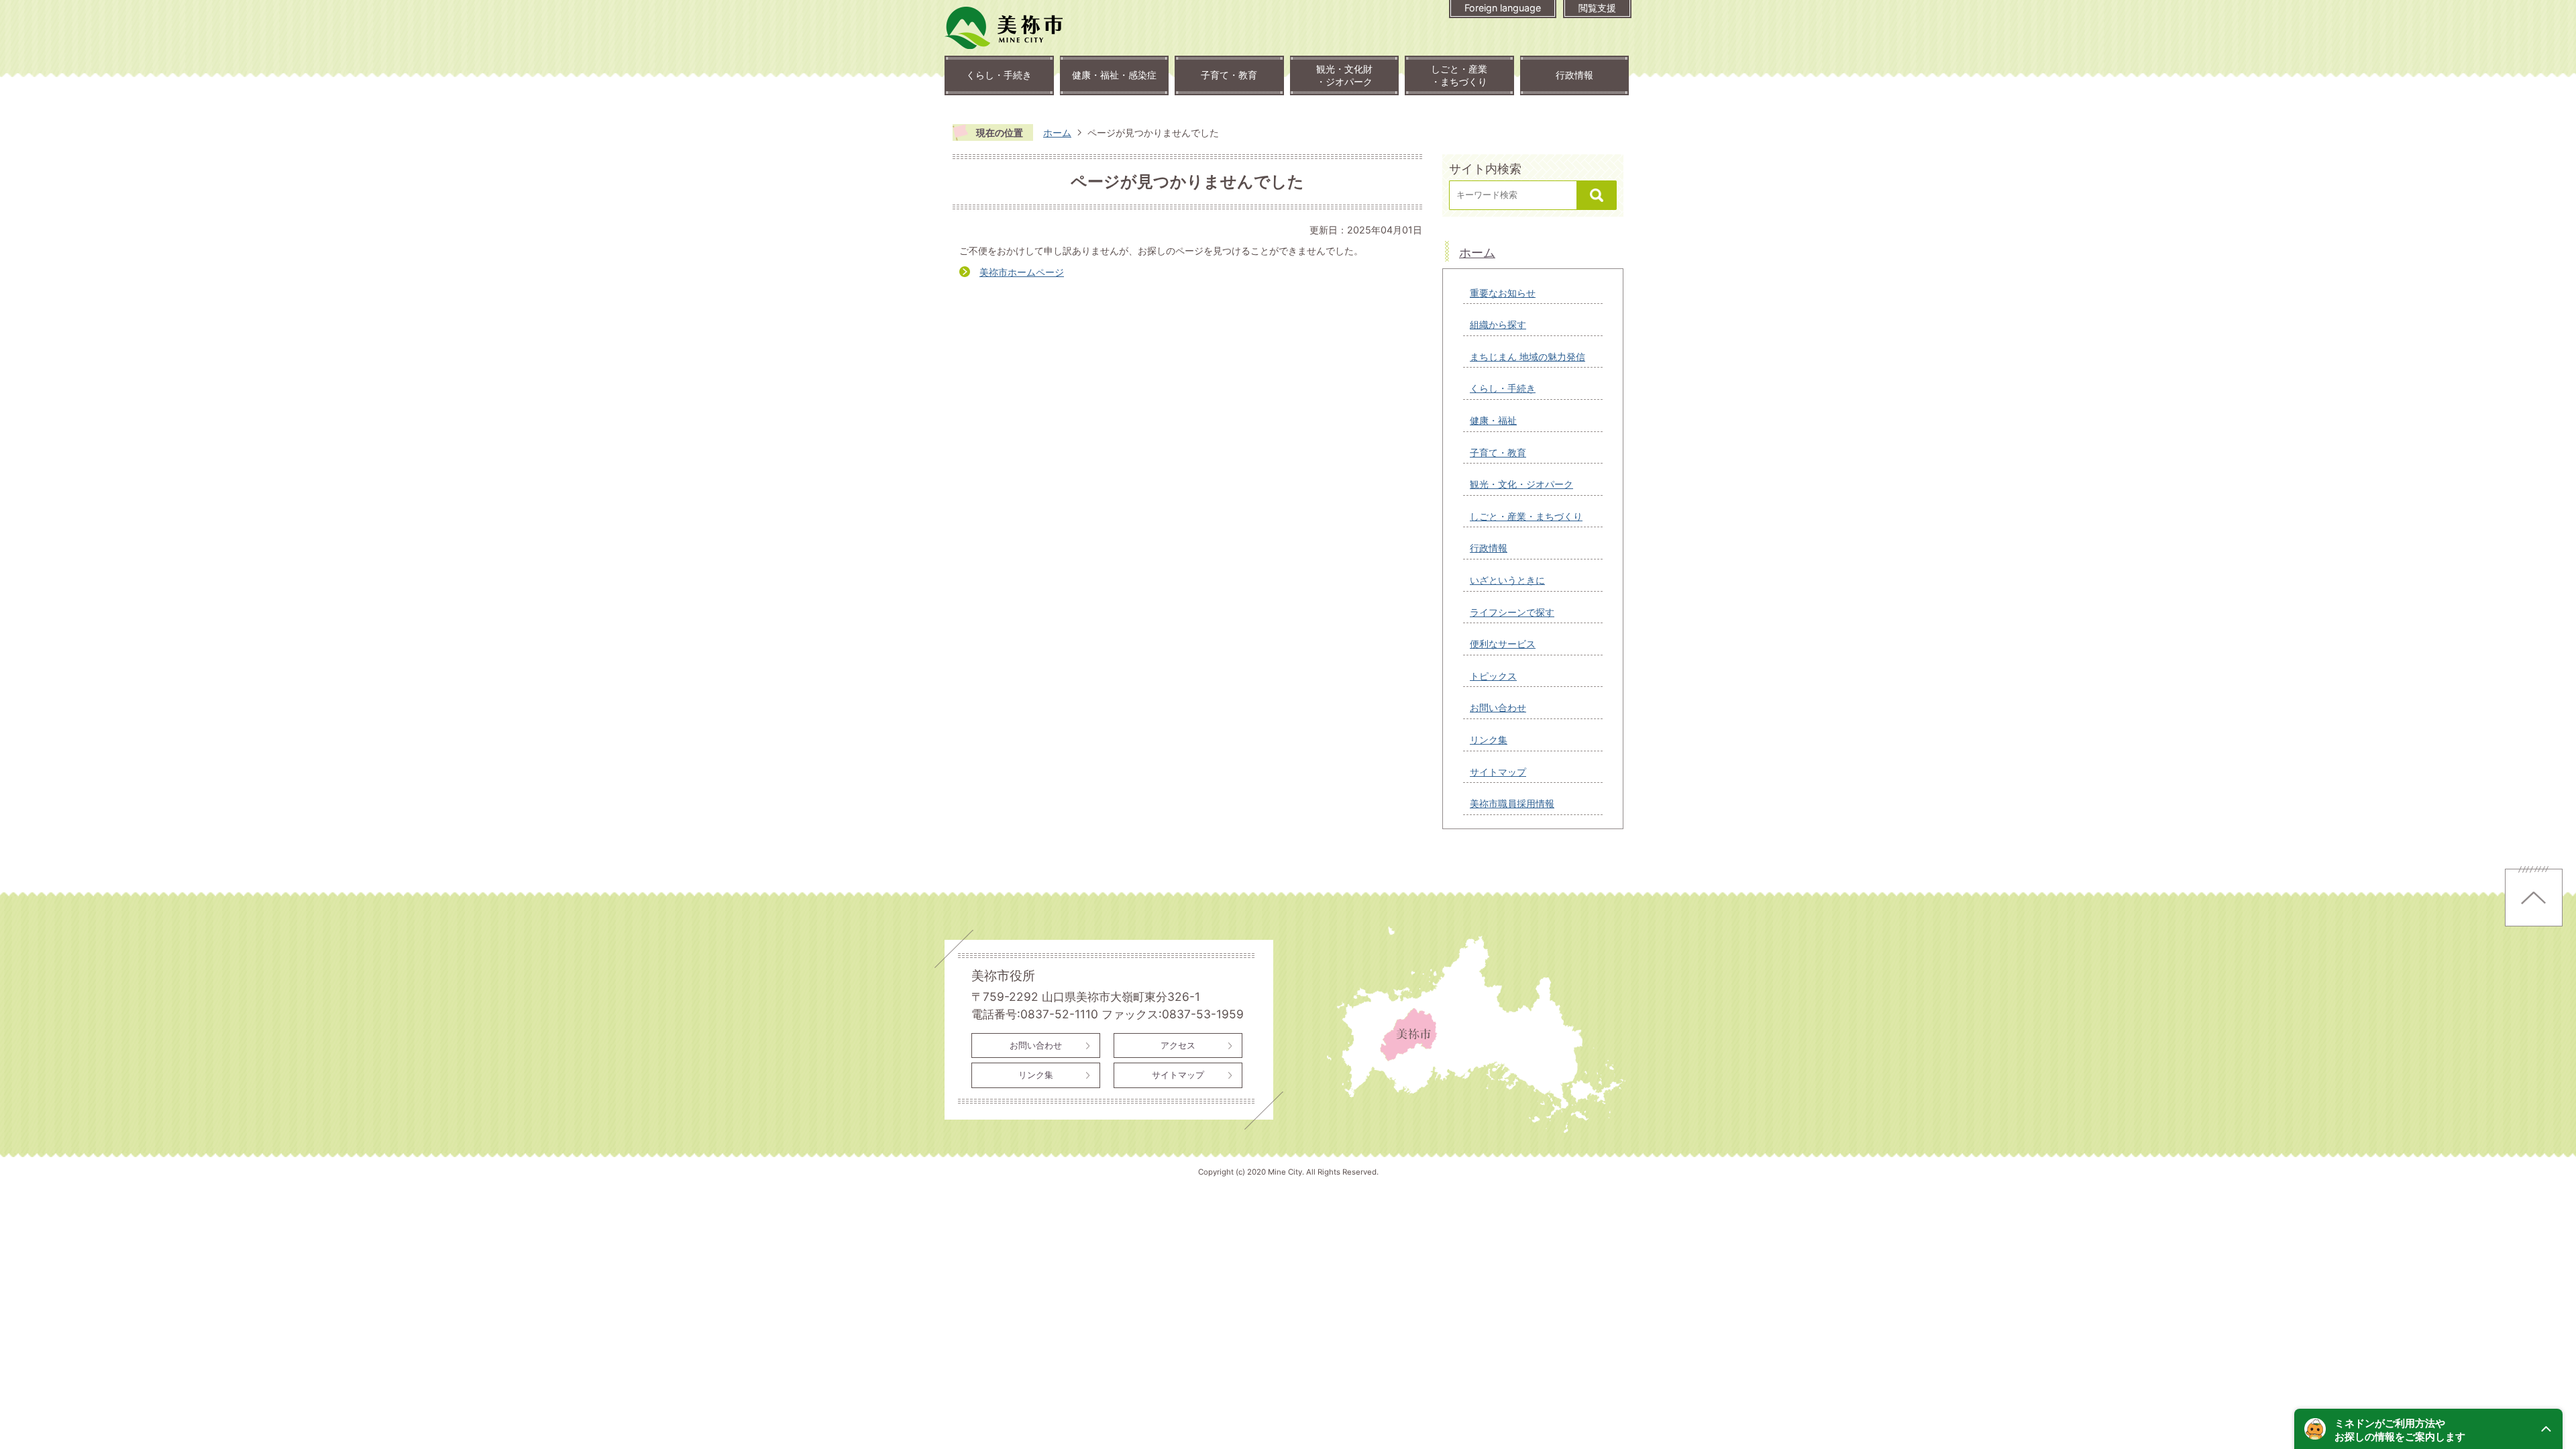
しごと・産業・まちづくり (1459, 75)
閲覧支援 (1597, 8)
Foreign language (1503, 8)
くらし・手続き (999, 75)
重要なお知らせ (1503, 293)
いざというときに (1507, 580)
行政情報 (1574, 75)
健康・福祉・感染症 (1114, 75)
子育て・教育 (1229, 75)
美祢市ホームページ (1022, 272)
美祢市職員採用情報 (1512, 803)
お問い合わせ (1498, 707)
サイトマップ (1498, 772)
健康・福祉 (1493, 420)
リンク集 (1489, 740)
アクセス (1178, 1045)
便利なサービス (1503, 644)
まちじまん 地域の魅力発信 (1527, 357)
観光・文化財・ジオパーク (1344, 75)
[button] (2428, 1429)
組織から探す (1498, 324)
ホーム (1057, 132)
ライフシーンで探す (1512, 612)
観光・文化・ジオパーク (1521, 484)
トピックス (1493, 676)
